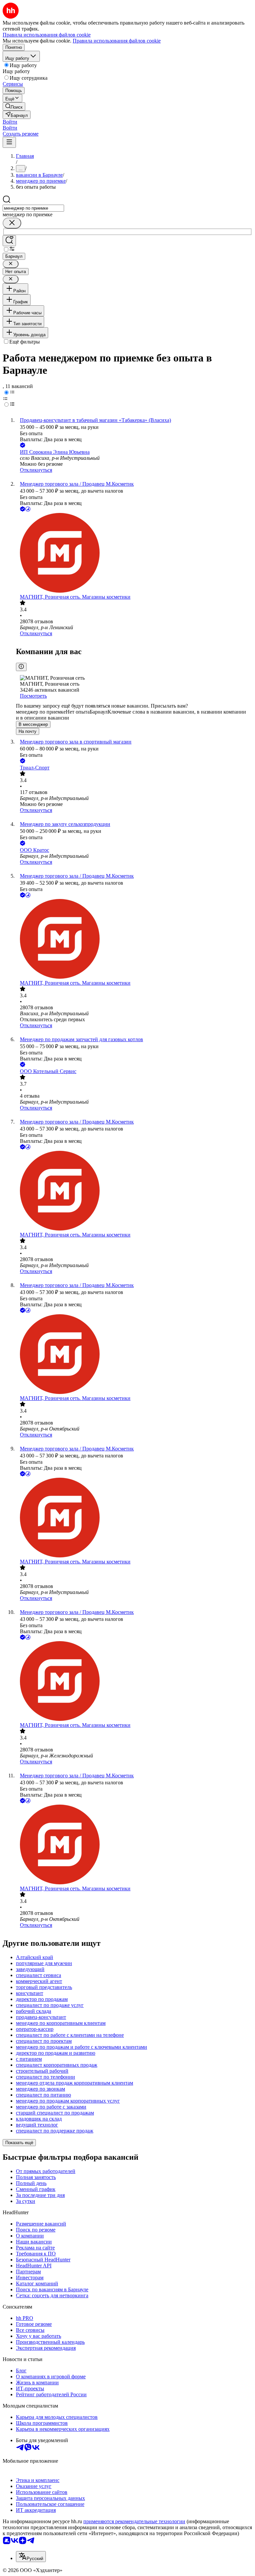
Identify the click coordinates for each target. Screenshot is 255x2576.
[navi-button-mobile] (9, 142)
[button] (10, 122)
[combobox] (33, 208)
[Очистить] (12, 223)
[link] (14, 106)
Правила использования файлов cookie (117, 41)
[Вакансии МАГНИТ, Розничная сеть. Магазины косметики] (134, 553)
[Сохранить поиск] (9, 241)
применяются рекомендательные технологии (134, 2521)
